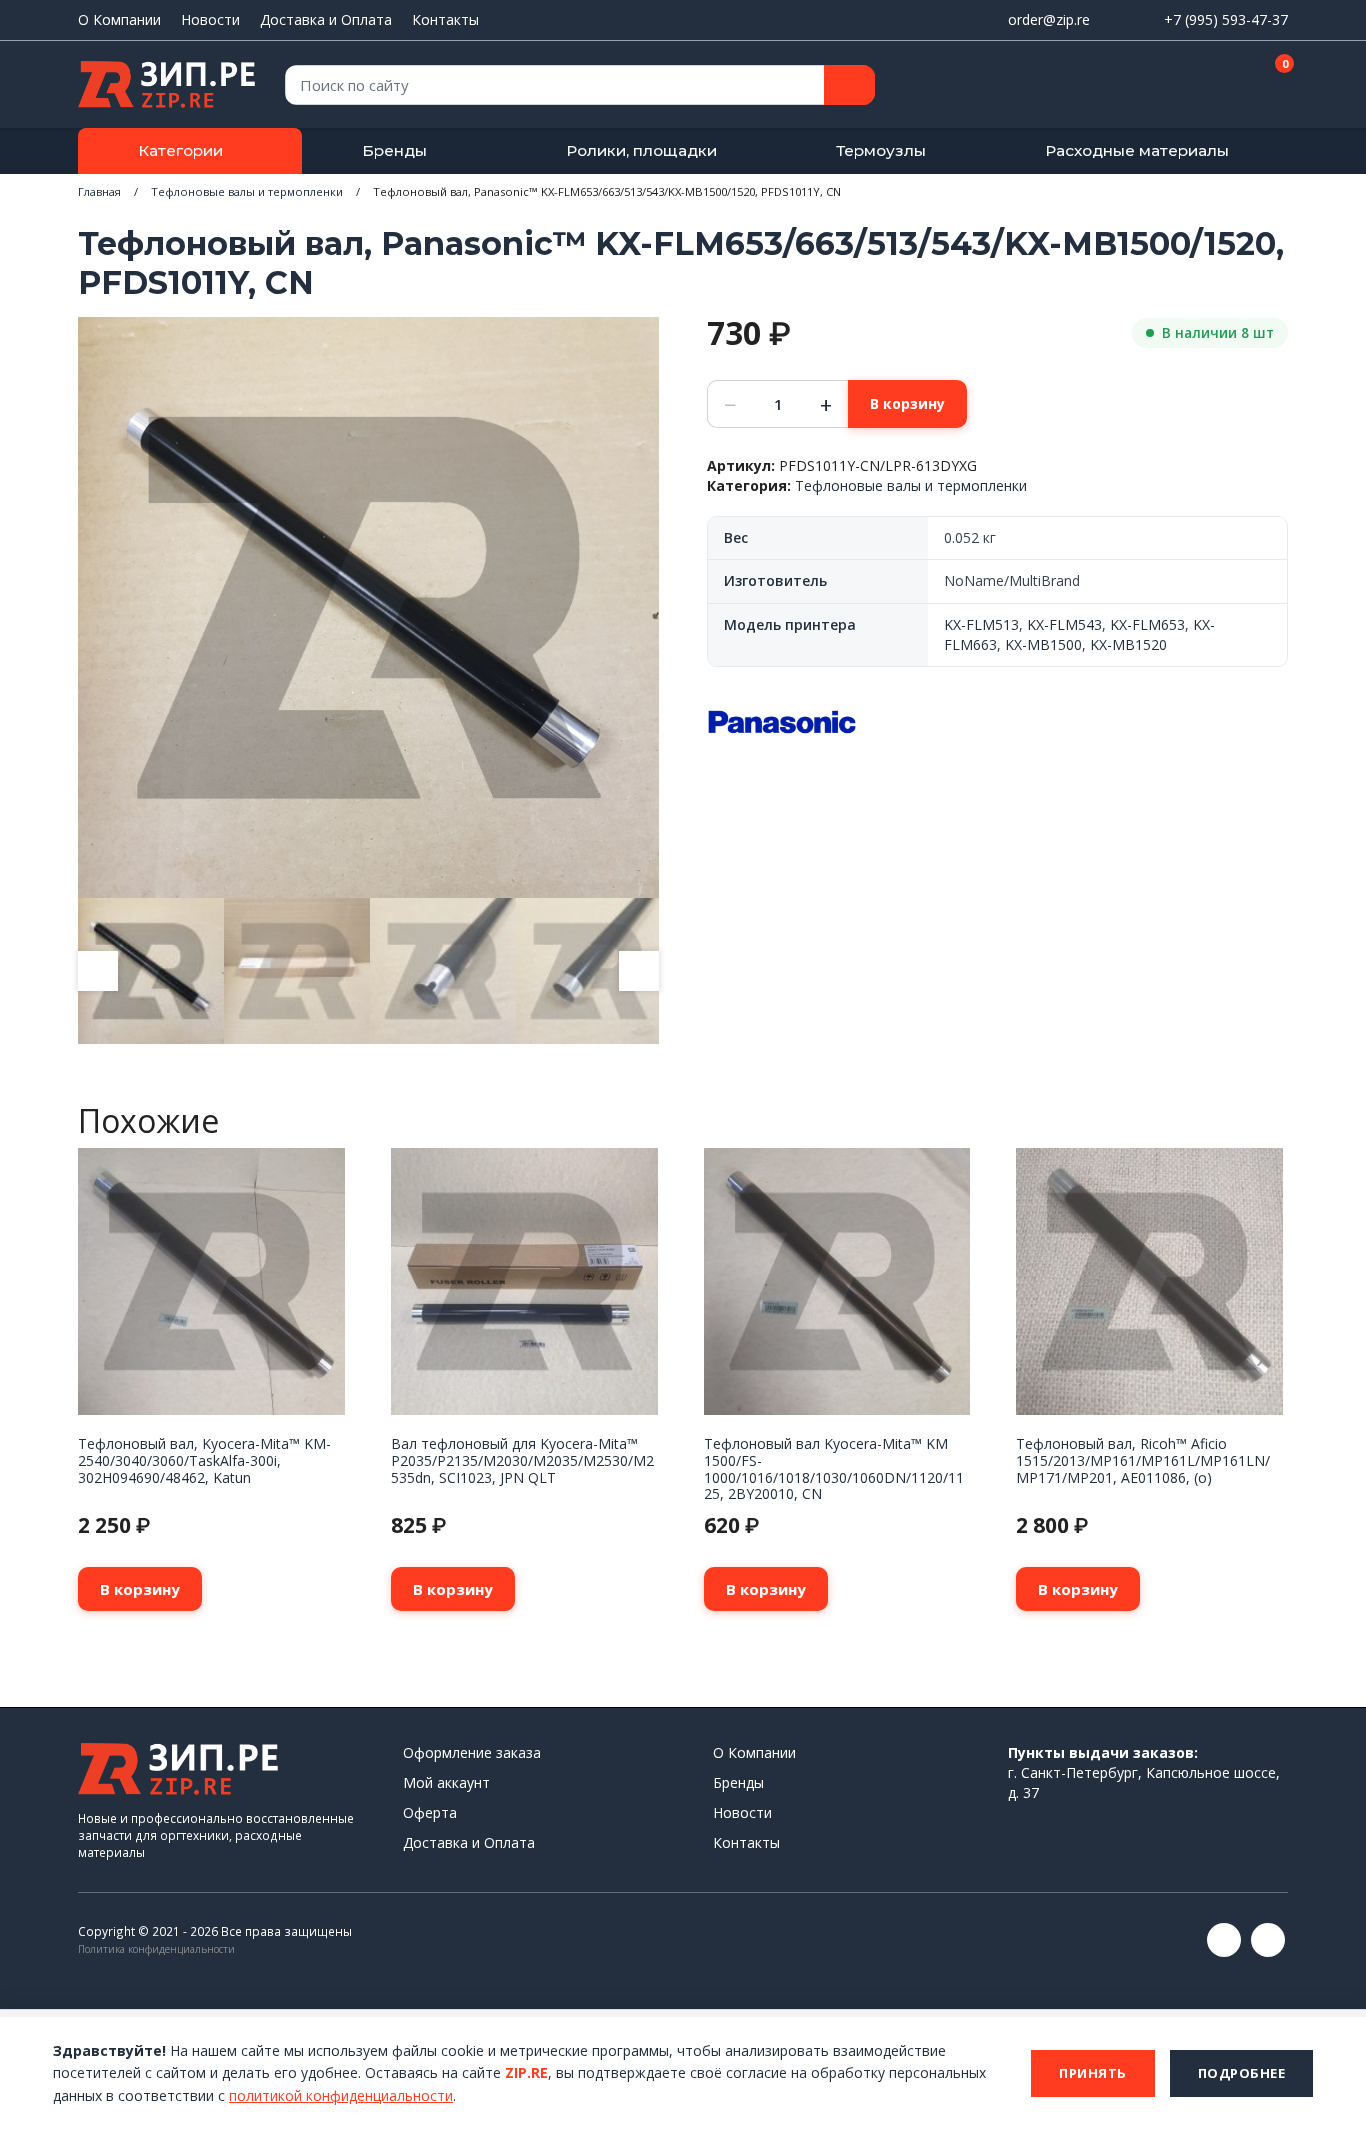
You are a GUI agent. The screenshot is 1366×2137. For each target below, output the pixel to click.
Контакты (445, 19)
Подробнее (1242, 2073)
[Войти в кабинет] (1202, 86)
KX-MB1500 (1043, 644)
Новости (210, 19)
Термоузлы (881, 150)
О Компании (119, 19)
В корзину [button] (140, 1589)
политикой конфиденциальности (341, 2095)
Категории (180, 150)
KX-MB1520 (1128, 644)
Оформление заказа (472, 1752)
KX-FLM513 (981, 624)
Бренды (394, 150)
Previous (98, 971)
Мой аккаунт (446, 1782)
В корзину (907, 403)
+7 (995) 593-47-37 (1226, 19)
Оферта (430, 1812)
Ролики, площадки (641, 150)
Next (639, 971)
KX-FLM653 (1147, 624)
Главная (99, 191)
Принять (1093, 2073)
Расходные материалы (1137, 150)
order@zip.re (1049, 19)
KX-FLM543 (1064, 624)
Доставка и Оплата (326, 19)
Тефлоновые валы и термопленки (247, 191)
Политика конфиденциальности (156, 1949)
